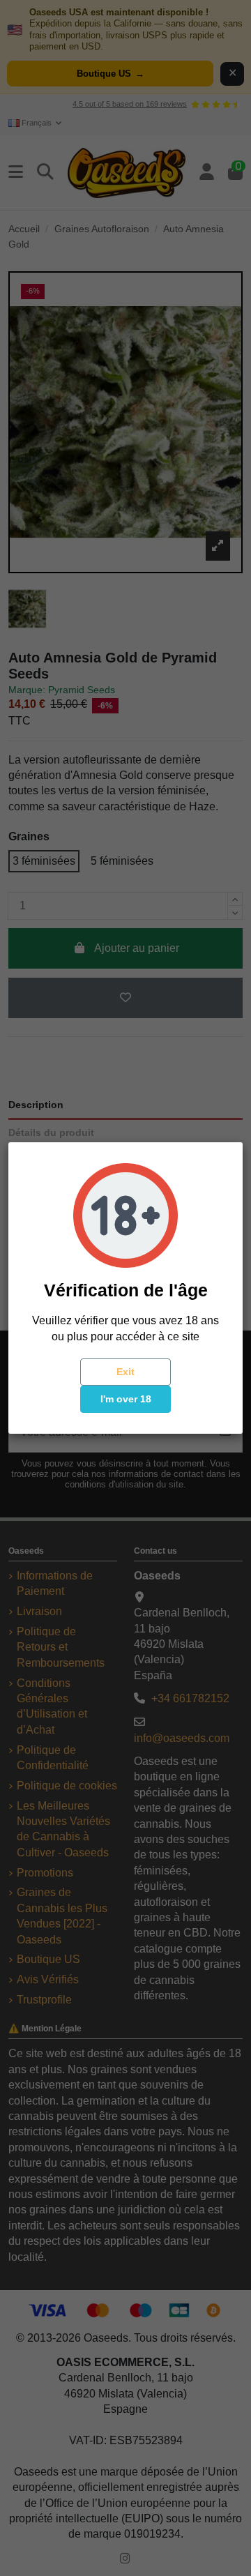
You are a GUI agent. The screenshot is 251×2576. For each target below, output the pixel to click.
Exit (125, 1372)
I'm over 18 (126, 1399)
